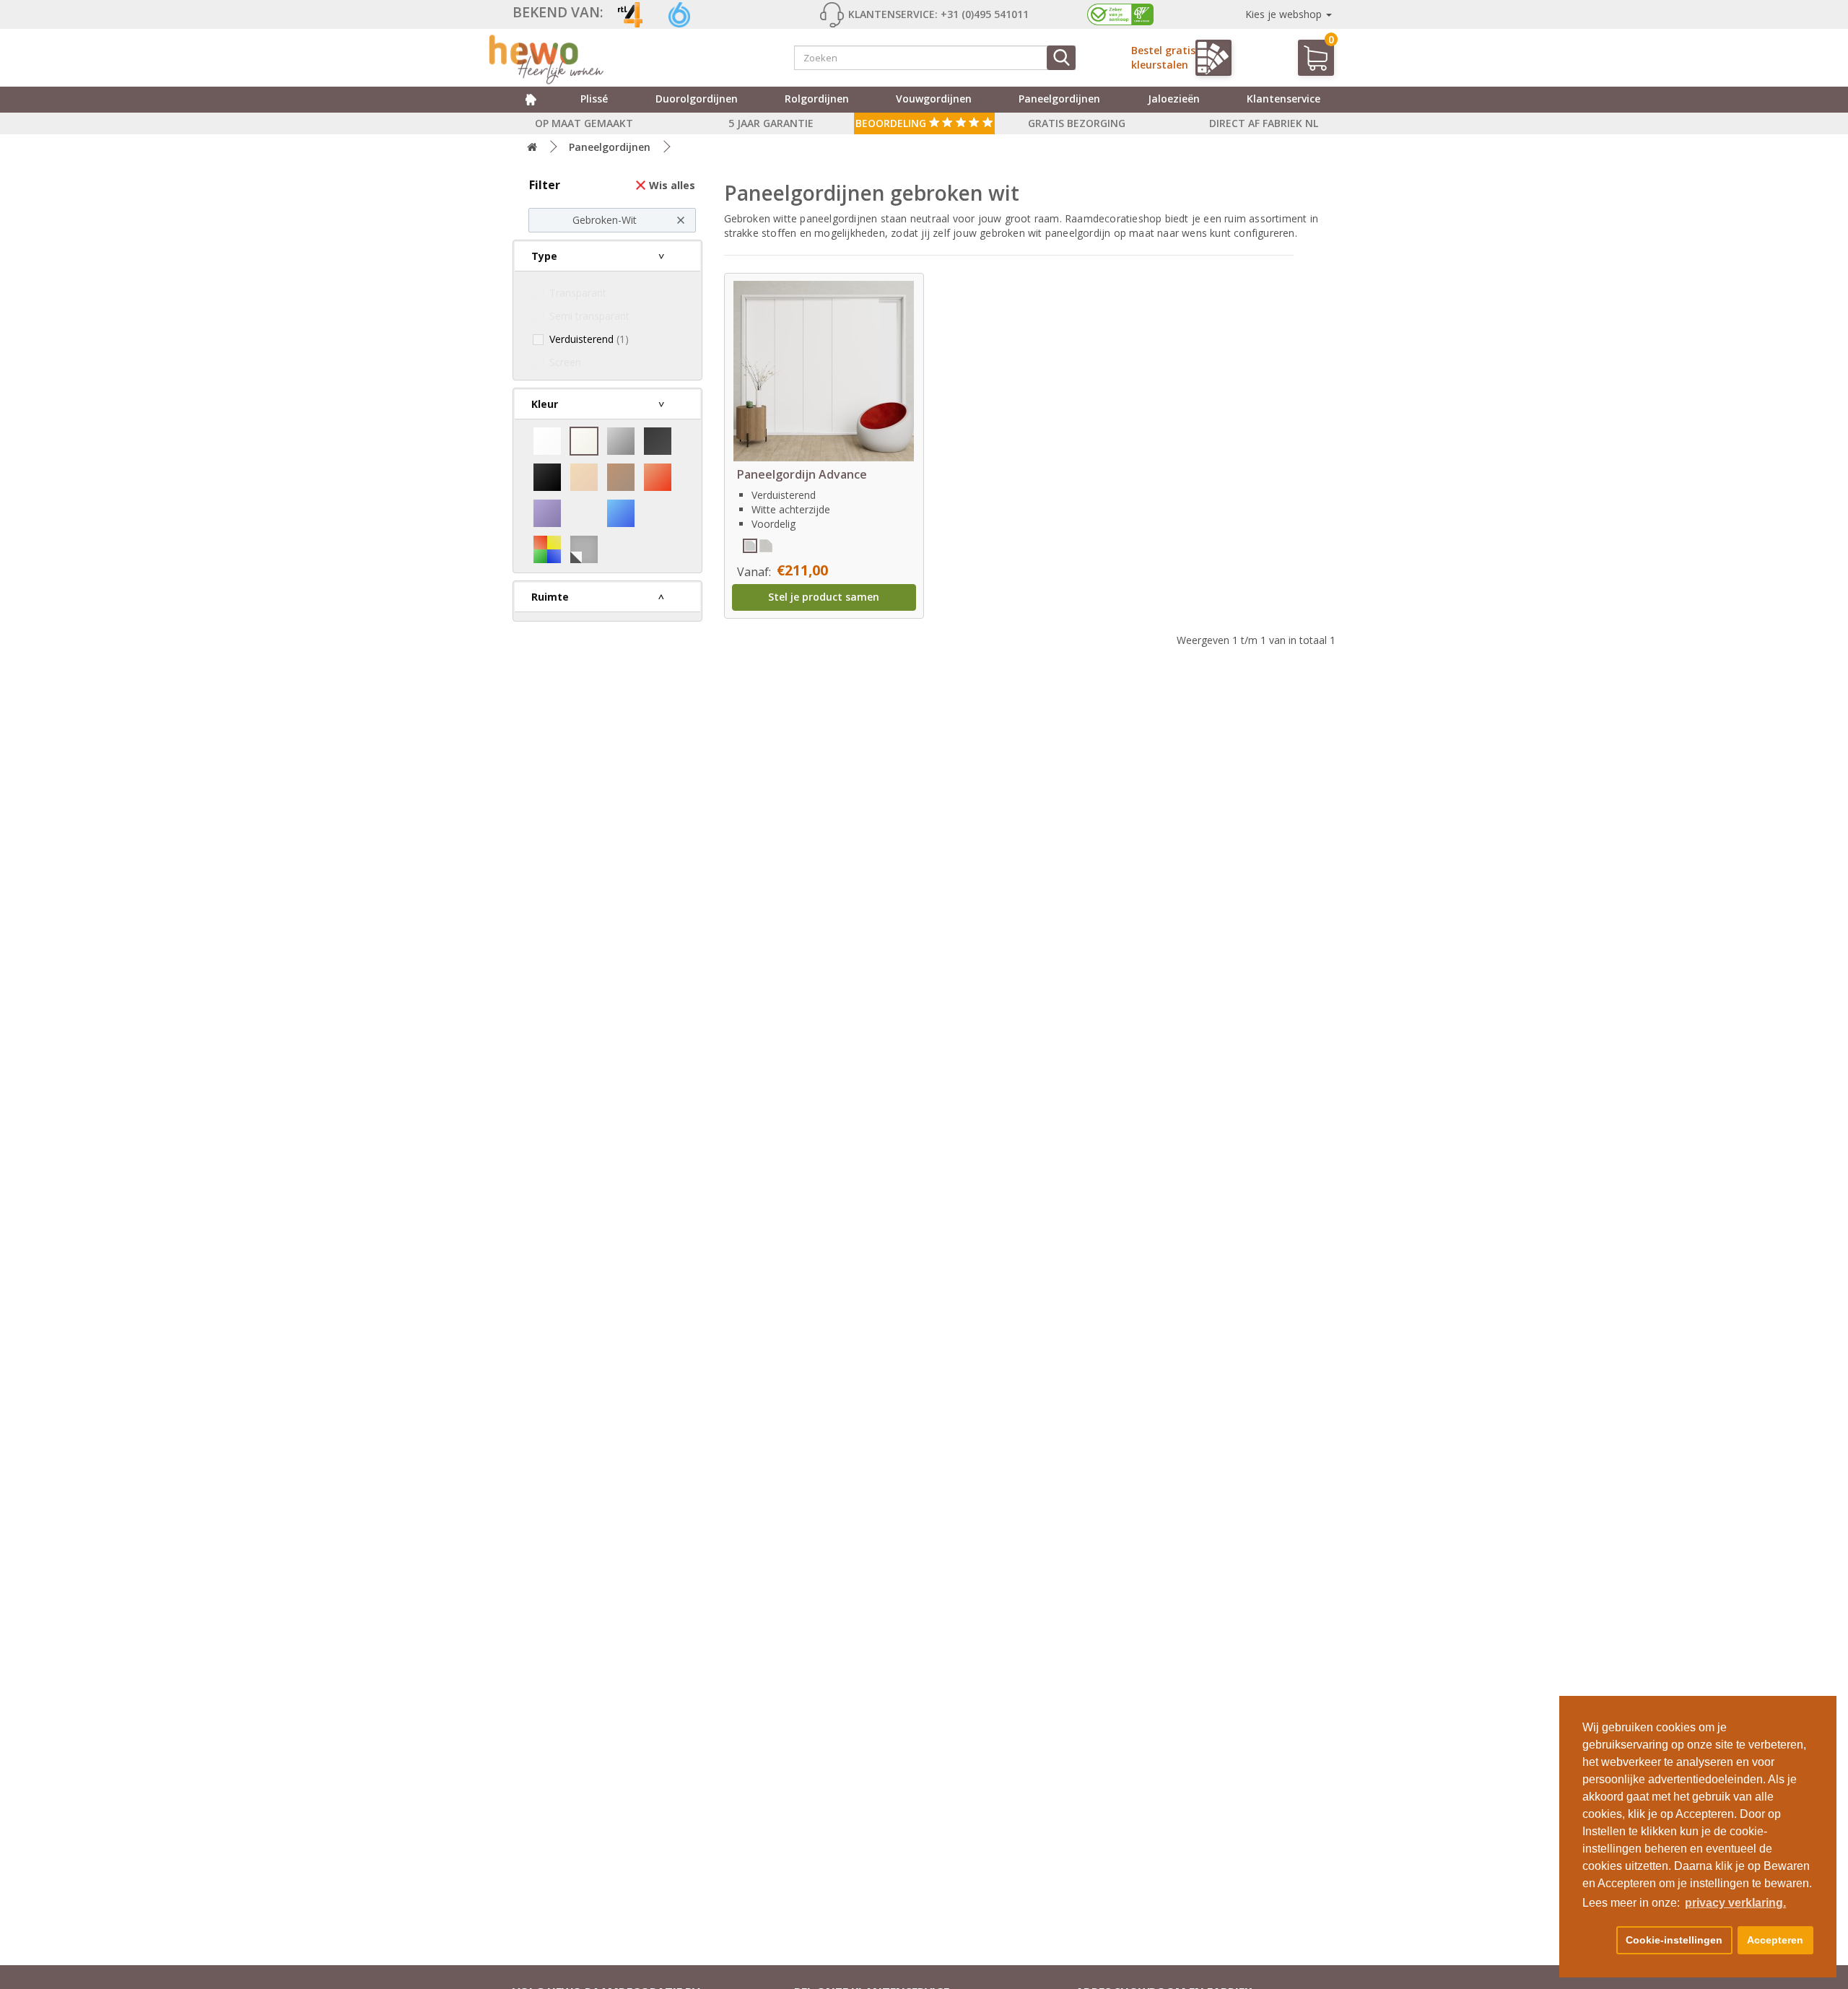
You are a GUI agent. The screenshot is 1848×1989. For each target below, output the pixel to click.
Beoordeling (892, 123)
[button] (1597, 1941)
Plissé (594, 99)
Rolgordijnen (817, 99)
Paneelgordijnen (1059, 99)
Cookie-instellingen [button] (1674, 1940)
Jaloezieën (1174, 99)
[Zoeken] (1061, 58)
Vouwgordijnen (934, 99)
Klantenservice (1283, 99)
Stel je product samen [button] (824, 597)
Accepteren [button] (1775, 1940)
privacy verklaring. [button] (1735, 1903)
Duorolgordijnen (697, 99)
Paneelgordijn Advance (802, 474)
